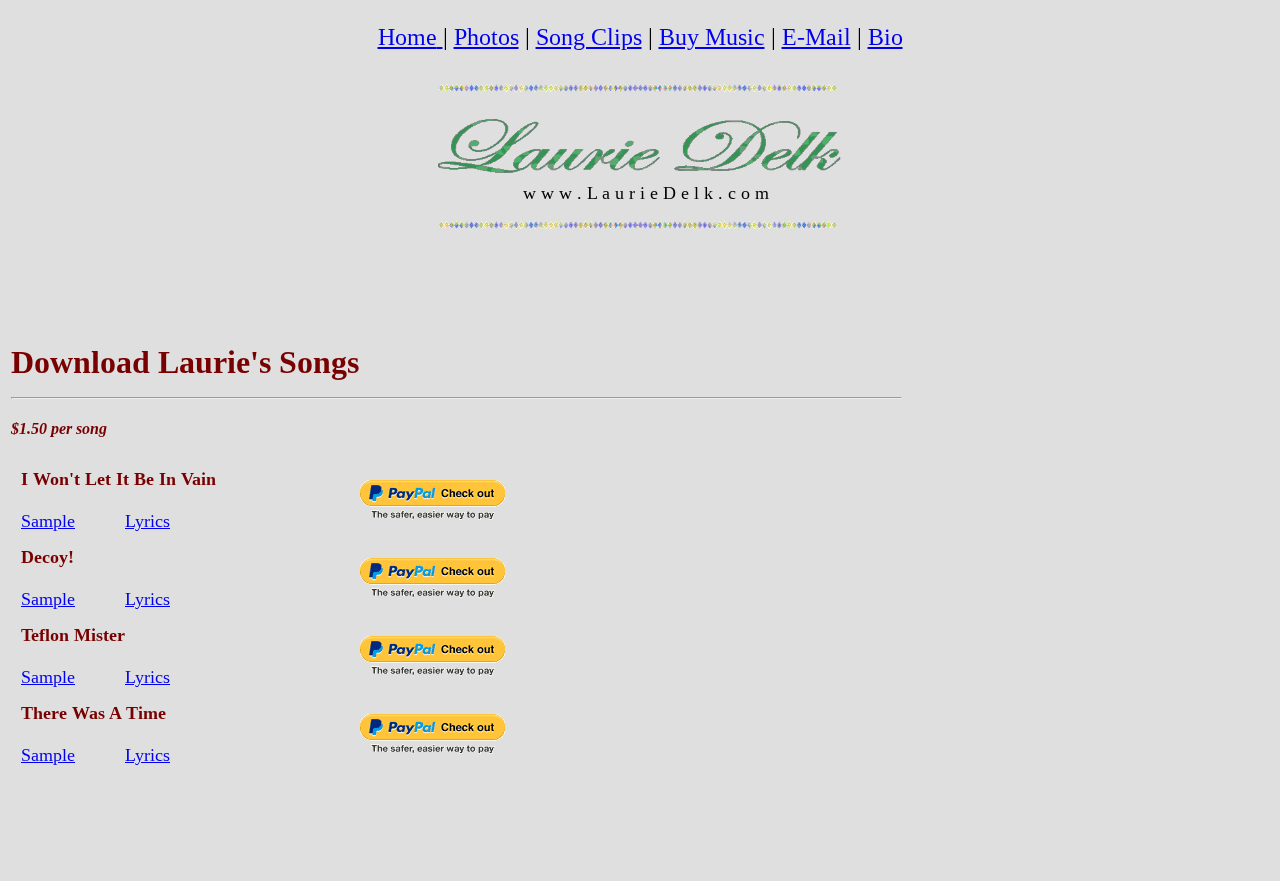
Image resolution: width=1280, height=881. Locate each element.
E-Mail (816, 37)
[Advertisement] (966, 552)
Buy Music (712, 37)
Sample (48, 521)
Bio (885, 37)
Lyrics (147, 521)
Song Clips (589, 37)
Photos (486, 37)
